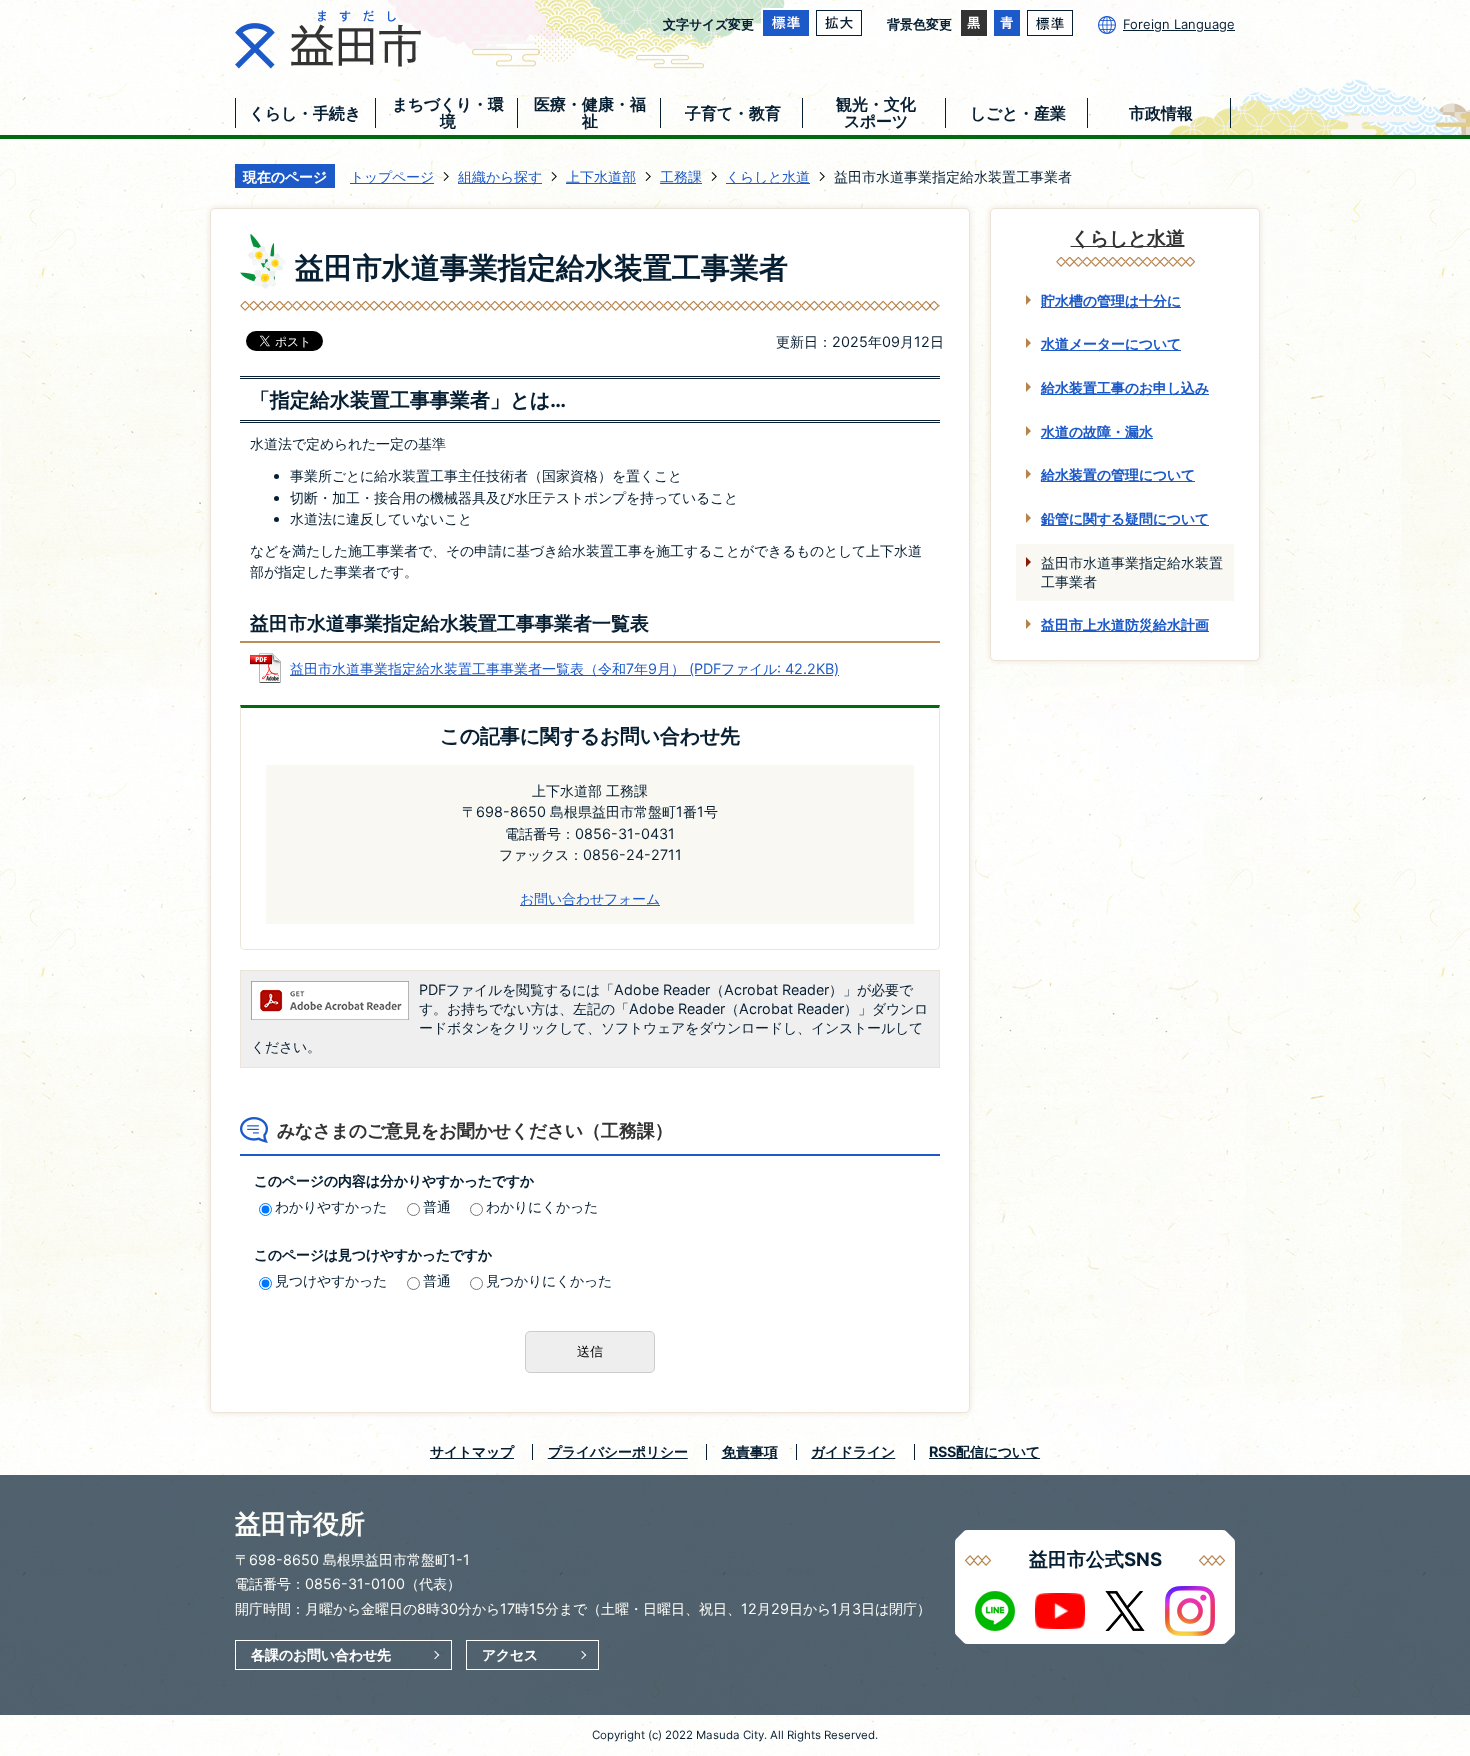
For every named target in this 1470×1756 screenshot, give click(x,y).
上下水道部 (601, 176)
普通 (437, 1206)
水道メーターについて (1111, 343)
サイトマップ (472, 1451)
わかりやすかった (331, 1206)
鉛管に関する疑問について (1125, 518)
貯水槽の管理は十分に (1111, 300)
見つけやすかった (331, 1280)
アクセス (510, 1654)
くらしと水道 (768, 176)
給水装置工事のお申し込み (1125, 387)
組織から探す (500, 176)
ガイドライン (853, 1451)
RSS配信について (984, 1451)
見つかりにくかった (549, 1280)
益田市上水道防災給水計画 (1125, 624)
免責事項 (750, 1451)
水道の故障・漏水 (1097, 431)
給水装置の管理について (1118, 474)
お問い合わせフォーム (590, 898)
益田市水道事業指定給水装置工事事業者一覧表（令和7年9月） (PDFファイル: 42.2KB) (564, 668)
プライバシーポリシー (618, 1451)
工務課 (681, 176)
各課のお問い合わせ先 (321, 1654)
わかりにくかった (542, 1206)
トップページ (392, 176)
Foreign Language (1179, 24)
